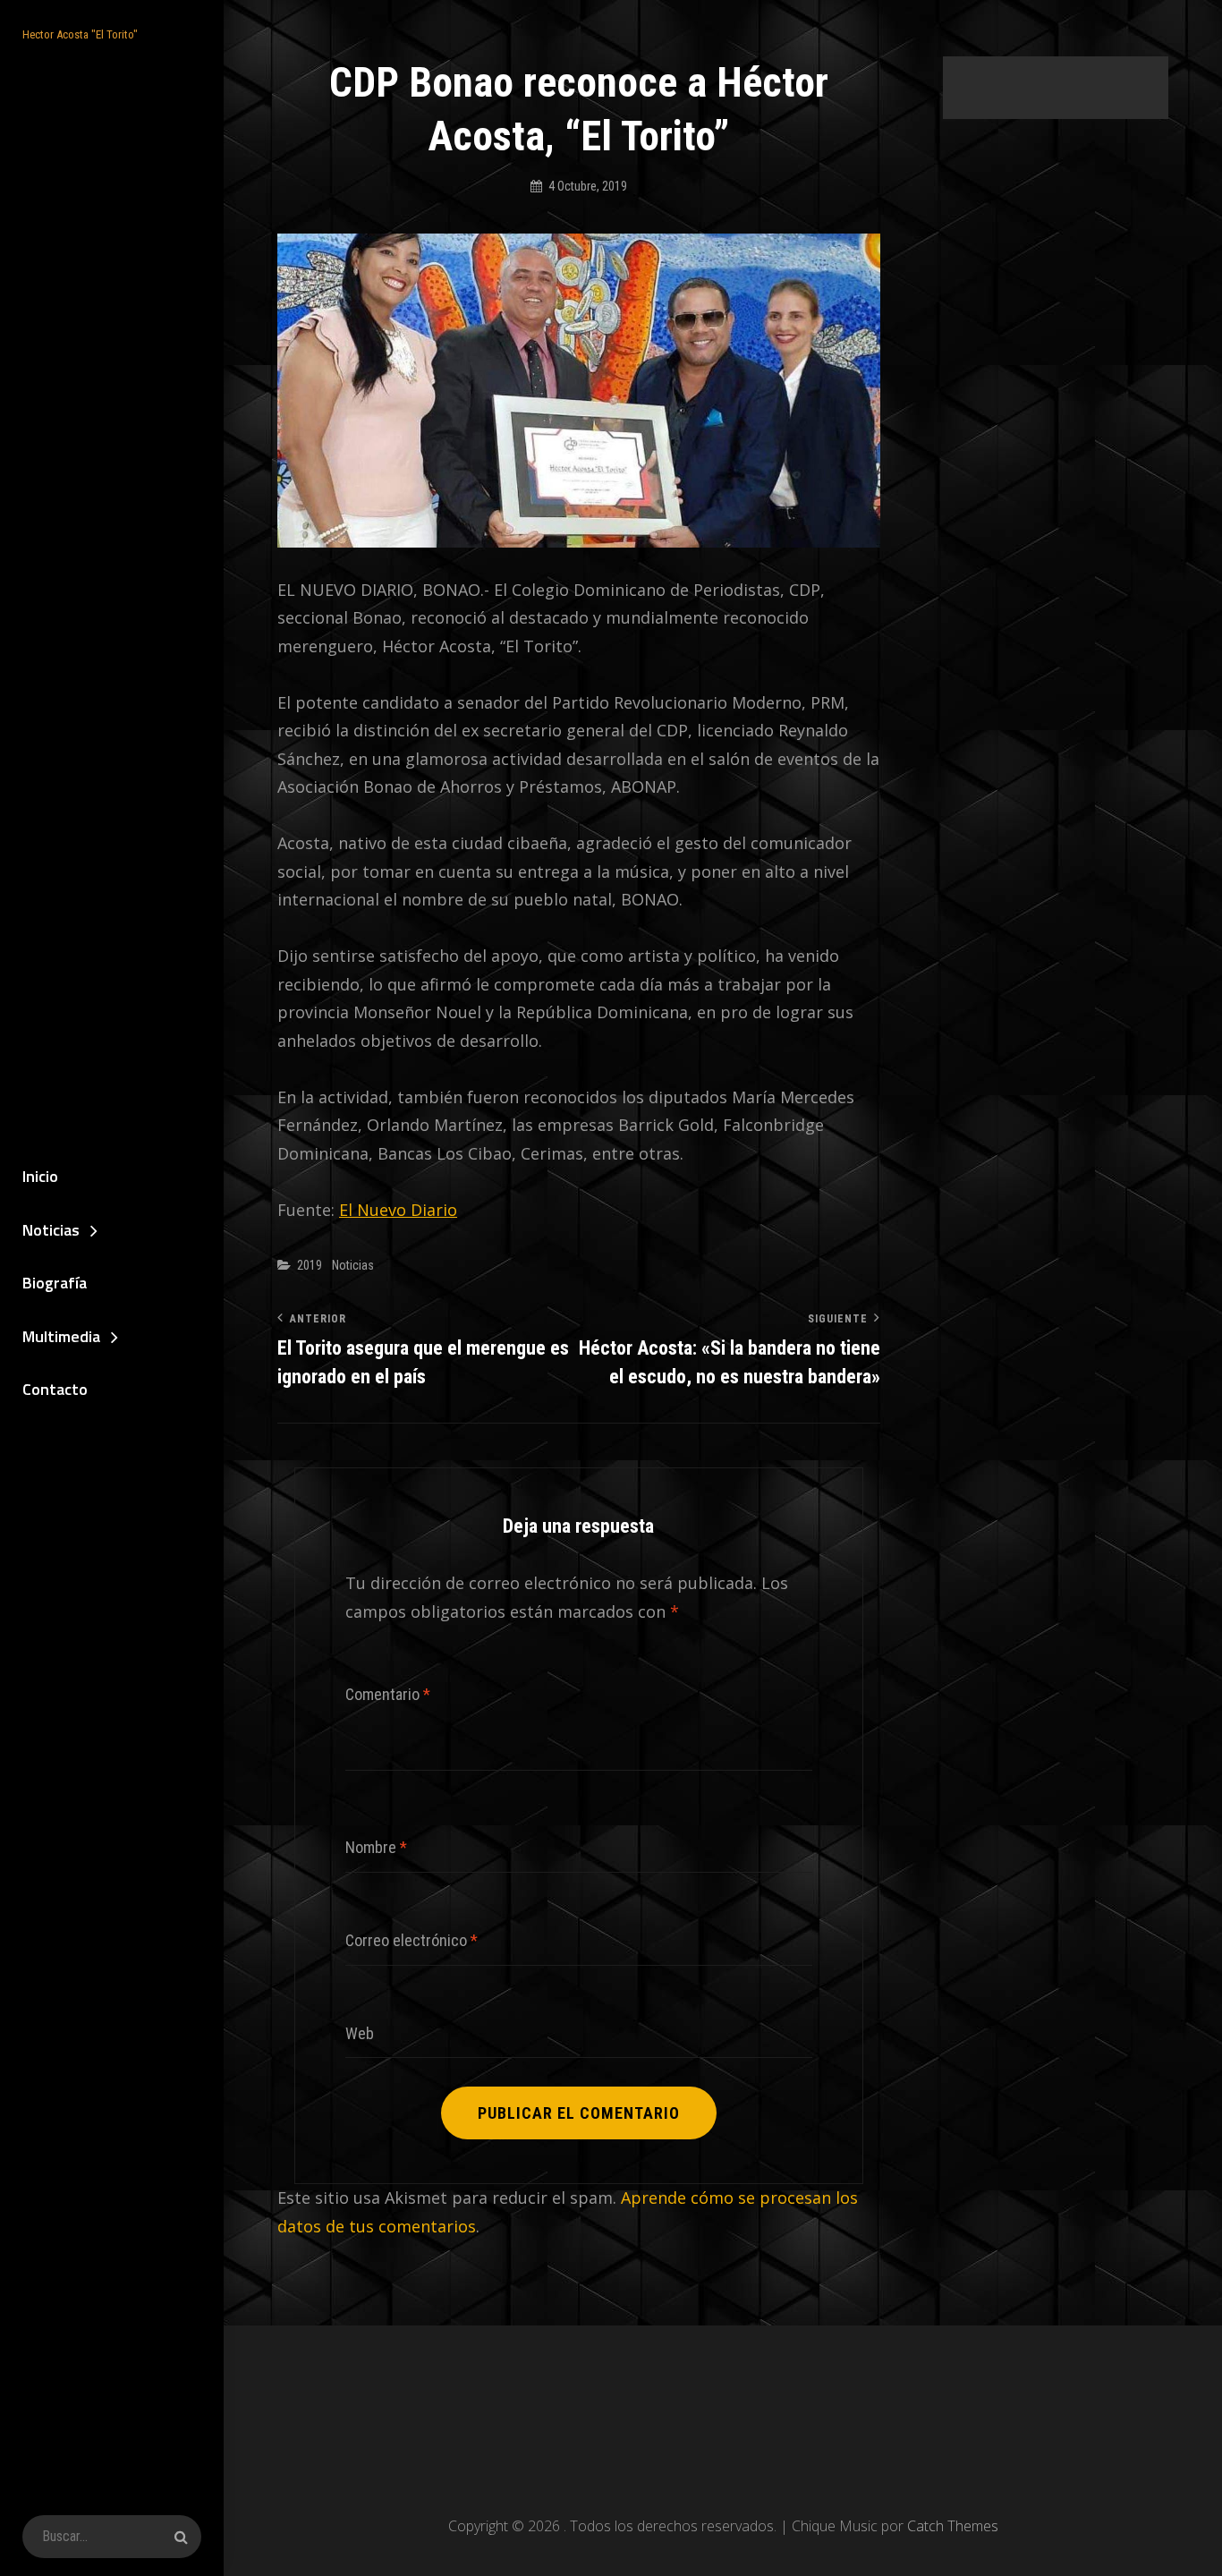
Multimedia (61, 1336)
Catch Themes (953, 2526)
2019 (310, 1265)
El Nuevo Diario (398, 1210)
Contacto (55, 1389)
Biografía (55, 1283)
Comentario (388, 1694)
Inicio (40, 1176)
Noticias (51, 1230)
